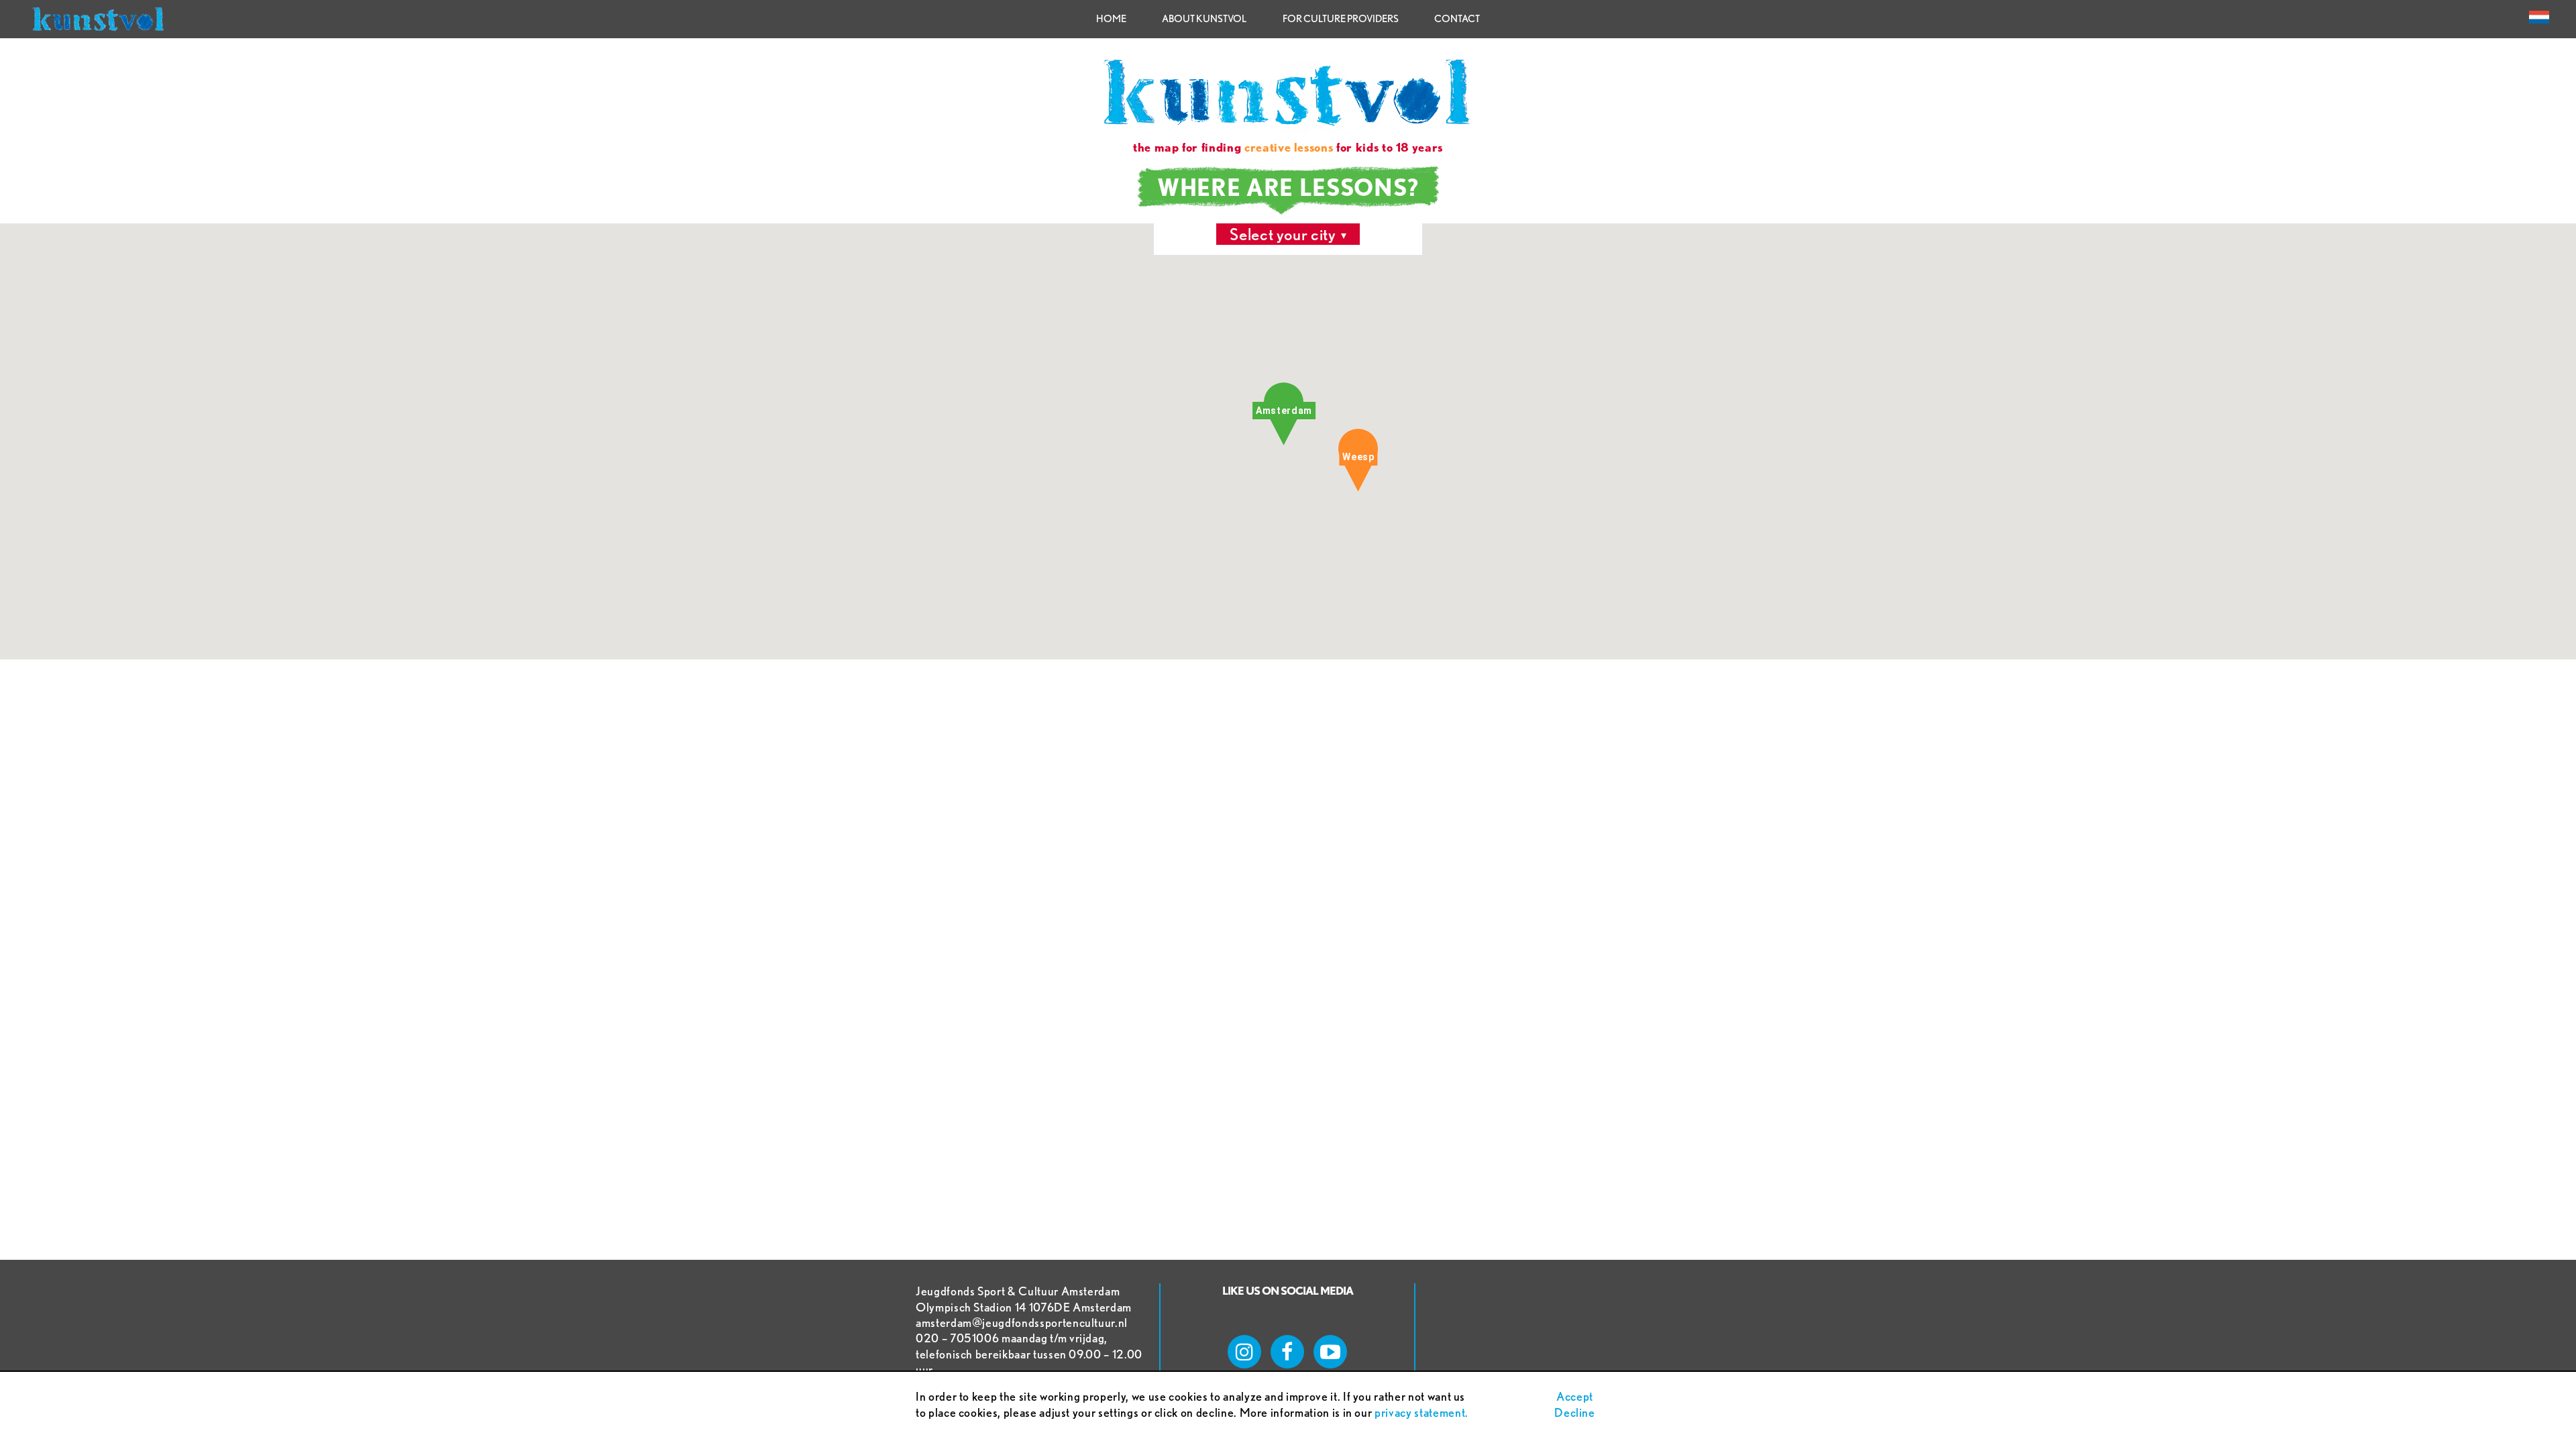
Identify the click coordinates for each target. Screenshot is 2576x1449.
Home (1111, 19)
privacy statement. (1421, 1412)
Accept (1575, 1396)
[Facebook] (1287, 1352)
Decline (1575, 1412)
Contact (1457, 19)
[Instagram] (1244, 1352)
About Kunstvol (1204, 19)
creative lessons (1289, 147)
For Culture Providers (1341, 19)
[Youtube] (1330, 1352)
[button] (1284, 414)
